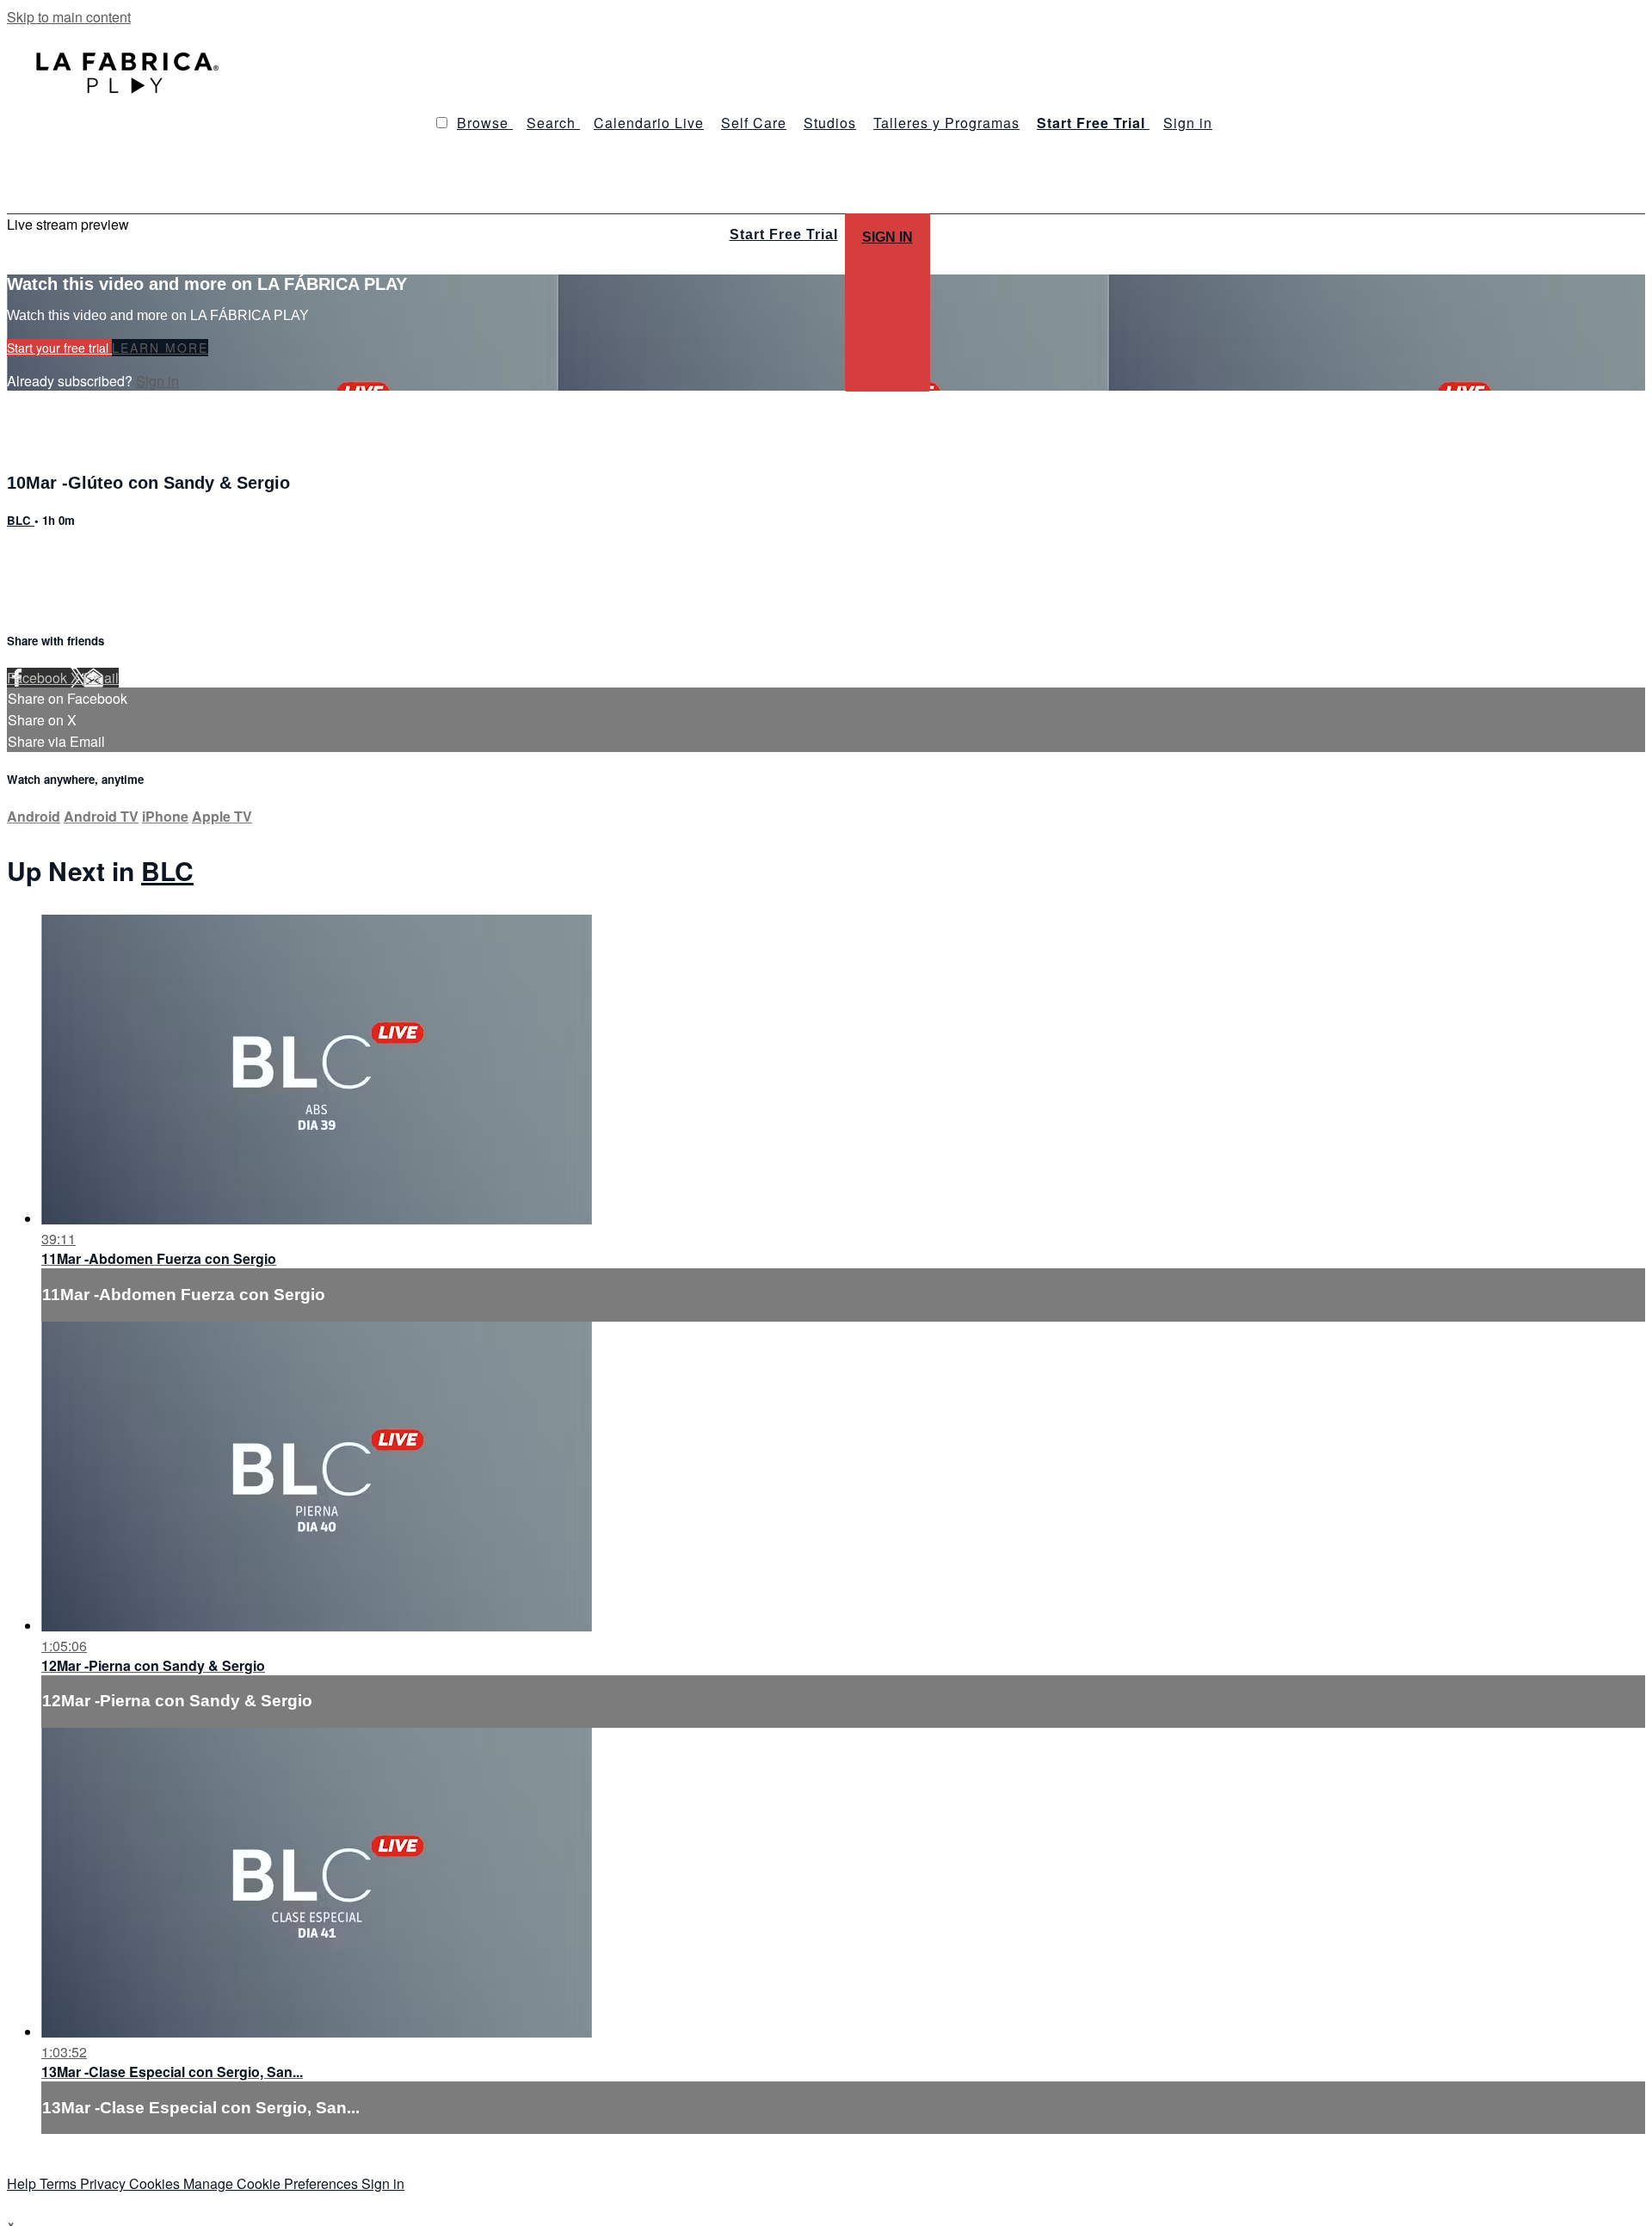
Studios (830, 123)
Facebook (39, 678)
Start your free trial (59, 348)
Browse (485, 123)
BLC (21, 520)
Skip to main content (69, 17)
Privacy (105, 2183)
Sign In (888, 237)
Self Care (754, 123)
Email (101, 678)
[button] (442, 123)
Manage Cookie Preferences (272, 2183)
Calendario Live (649, 123)
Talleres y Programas (946, 123)
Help (23, 2183)
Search (553, 123)
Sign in (1188, 123)
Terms (60, 2183)
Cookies (156, 2183)
